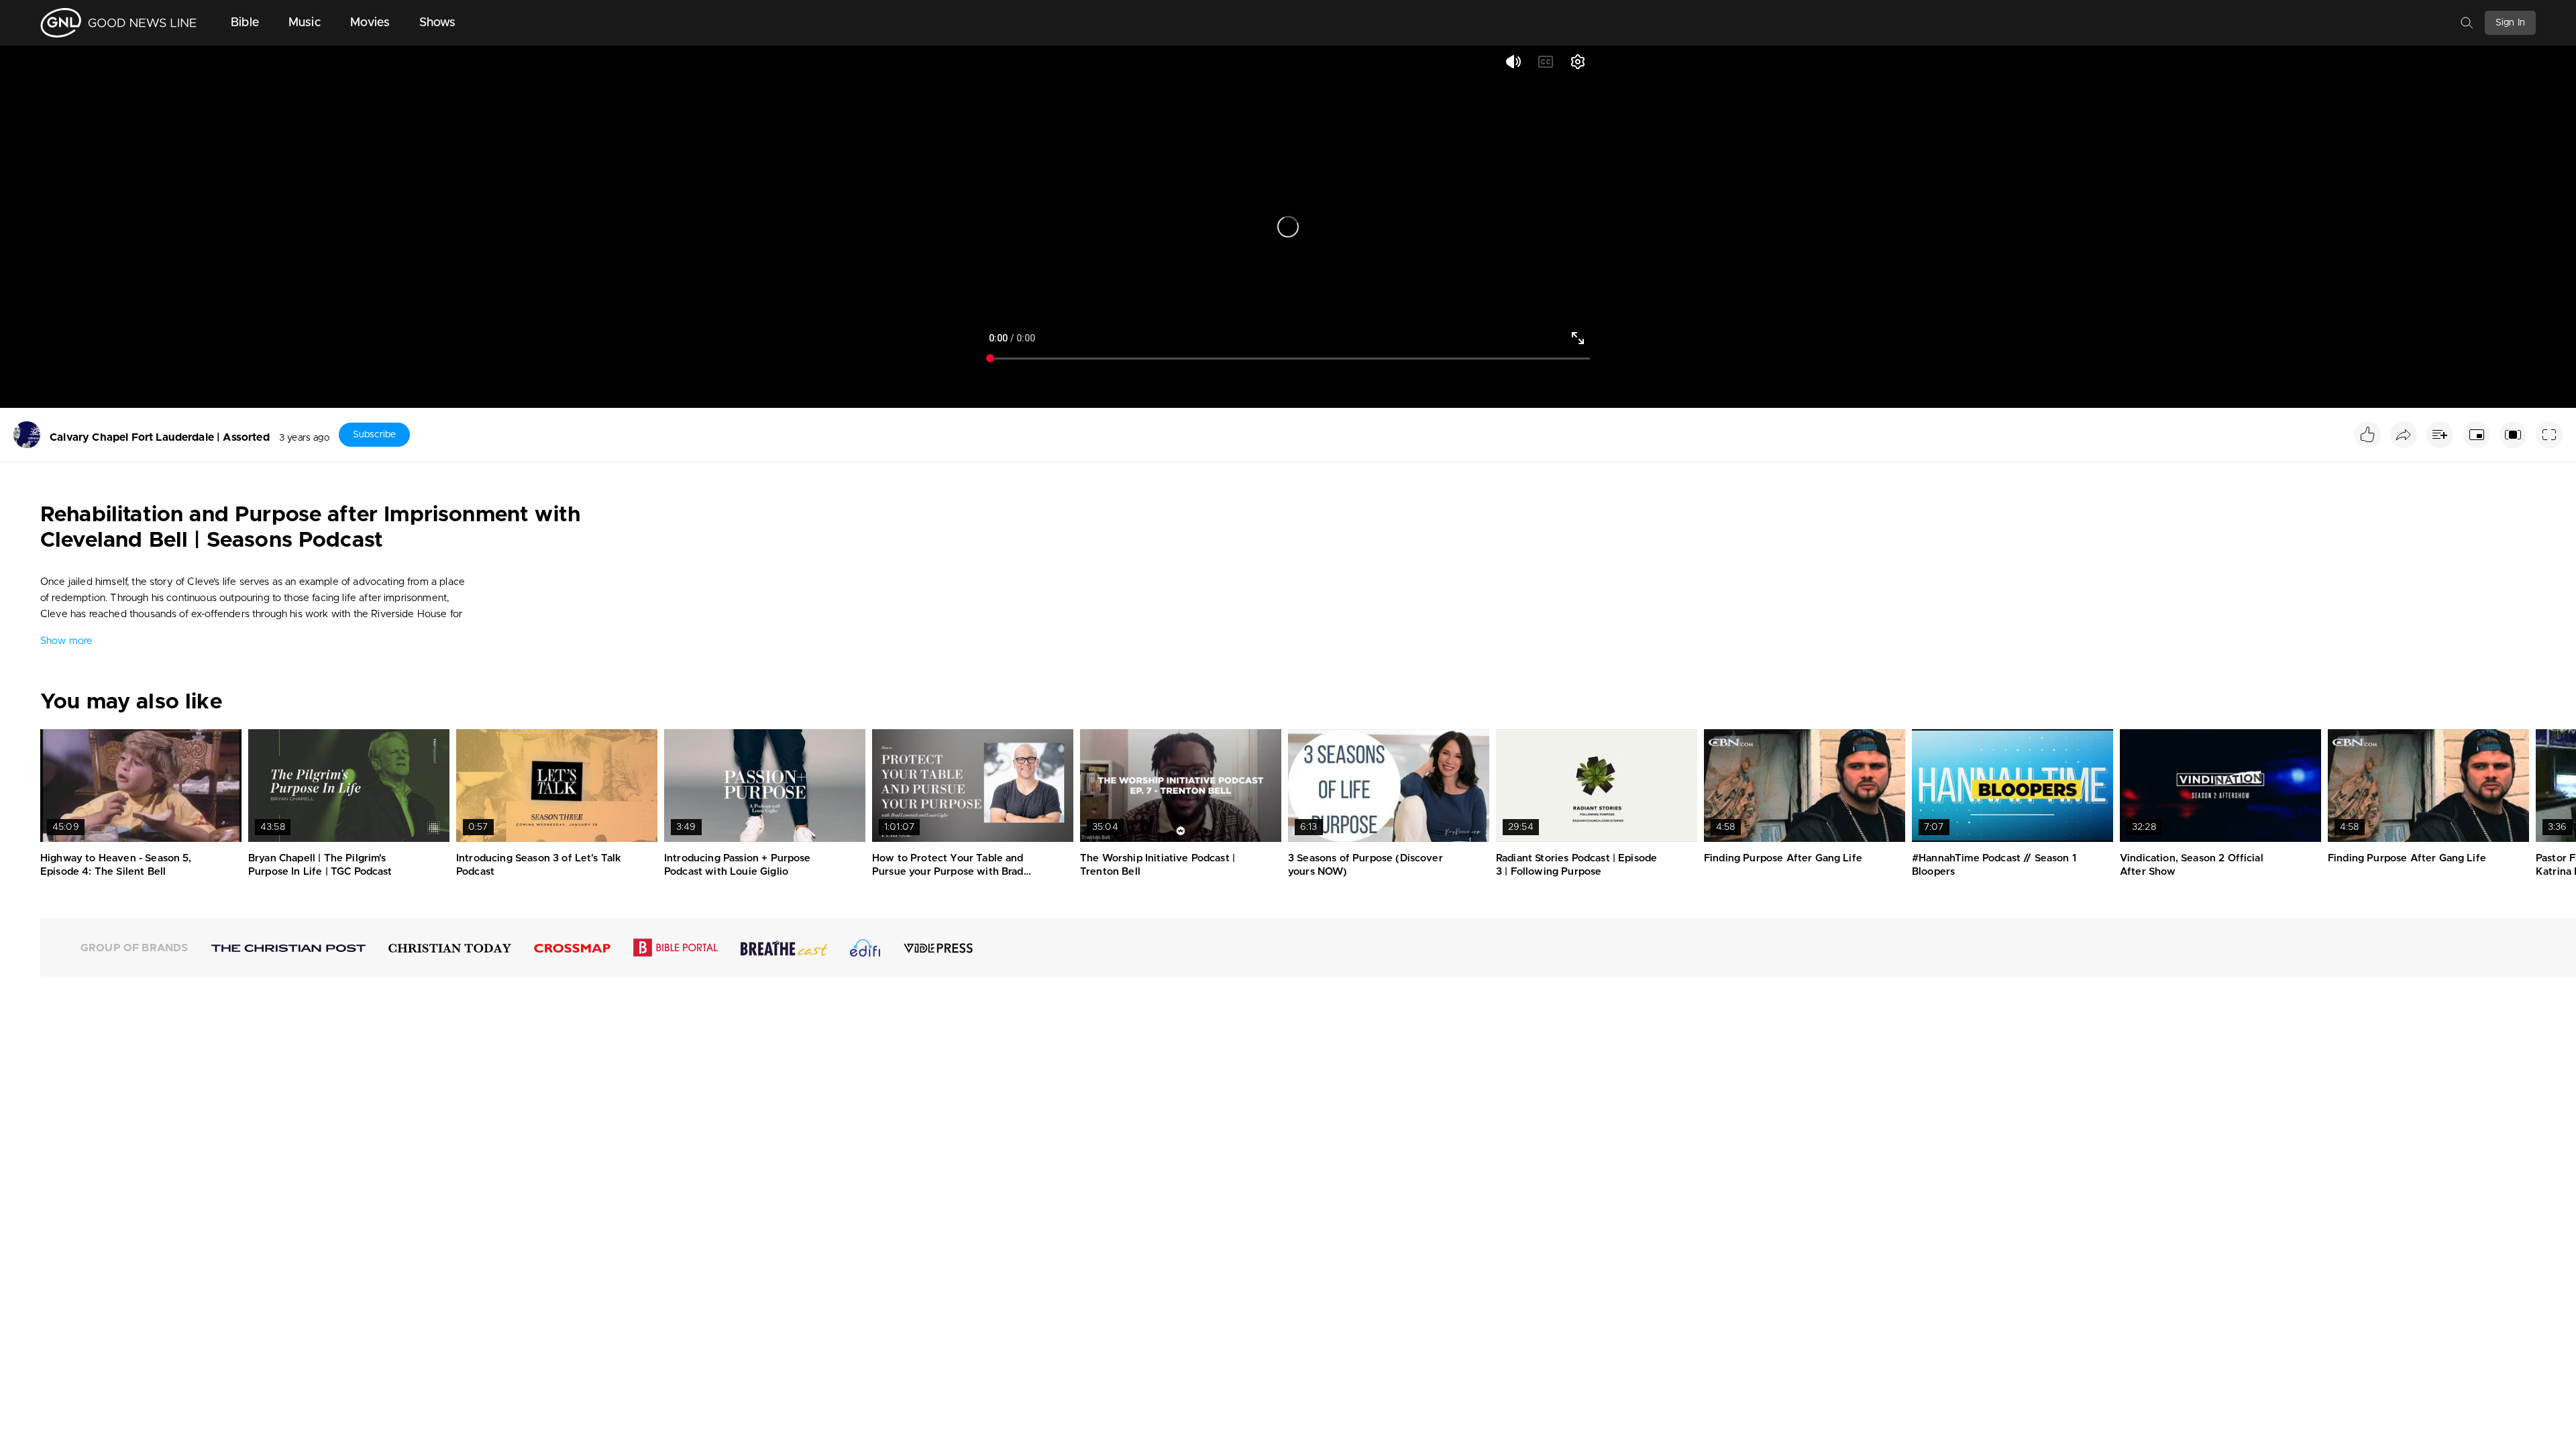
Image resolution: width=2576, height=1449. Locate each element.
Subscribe (374, 435)
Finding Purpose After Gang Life (1783, 858)
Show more (66, 641)
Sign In (2510, 23)
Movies (370, 23)
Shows (438, 23)
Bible (245, 23)
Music (305, 23)
